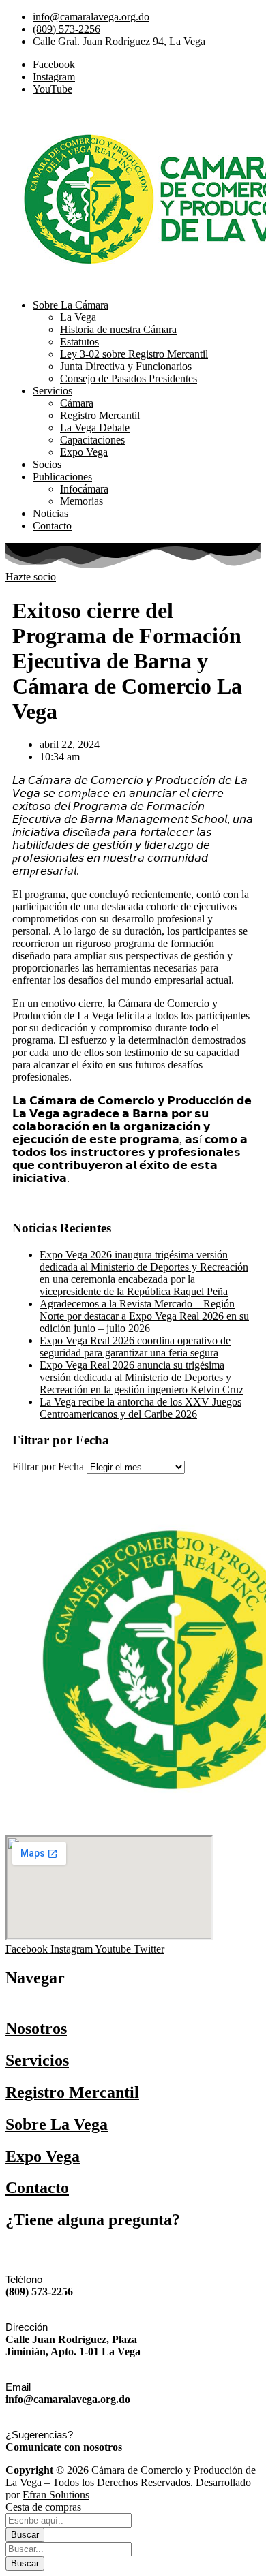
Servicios (37, 2060)
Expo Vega (43, 2156)
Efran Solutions (56, 2495)
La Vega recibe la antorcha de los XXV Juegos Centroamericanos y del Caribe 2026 (141, 1408)
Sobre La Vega (57, 2124)
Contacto (37, 2188)
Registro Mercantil (72, 2092)
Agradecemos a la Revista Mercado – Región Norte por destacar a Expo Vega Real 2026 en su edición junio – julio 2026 (144, 1316)
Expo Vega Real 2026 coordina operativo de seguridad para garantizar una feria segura (135, 1347)
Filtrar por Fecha (48, 1467)
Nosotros (36, 2028)
